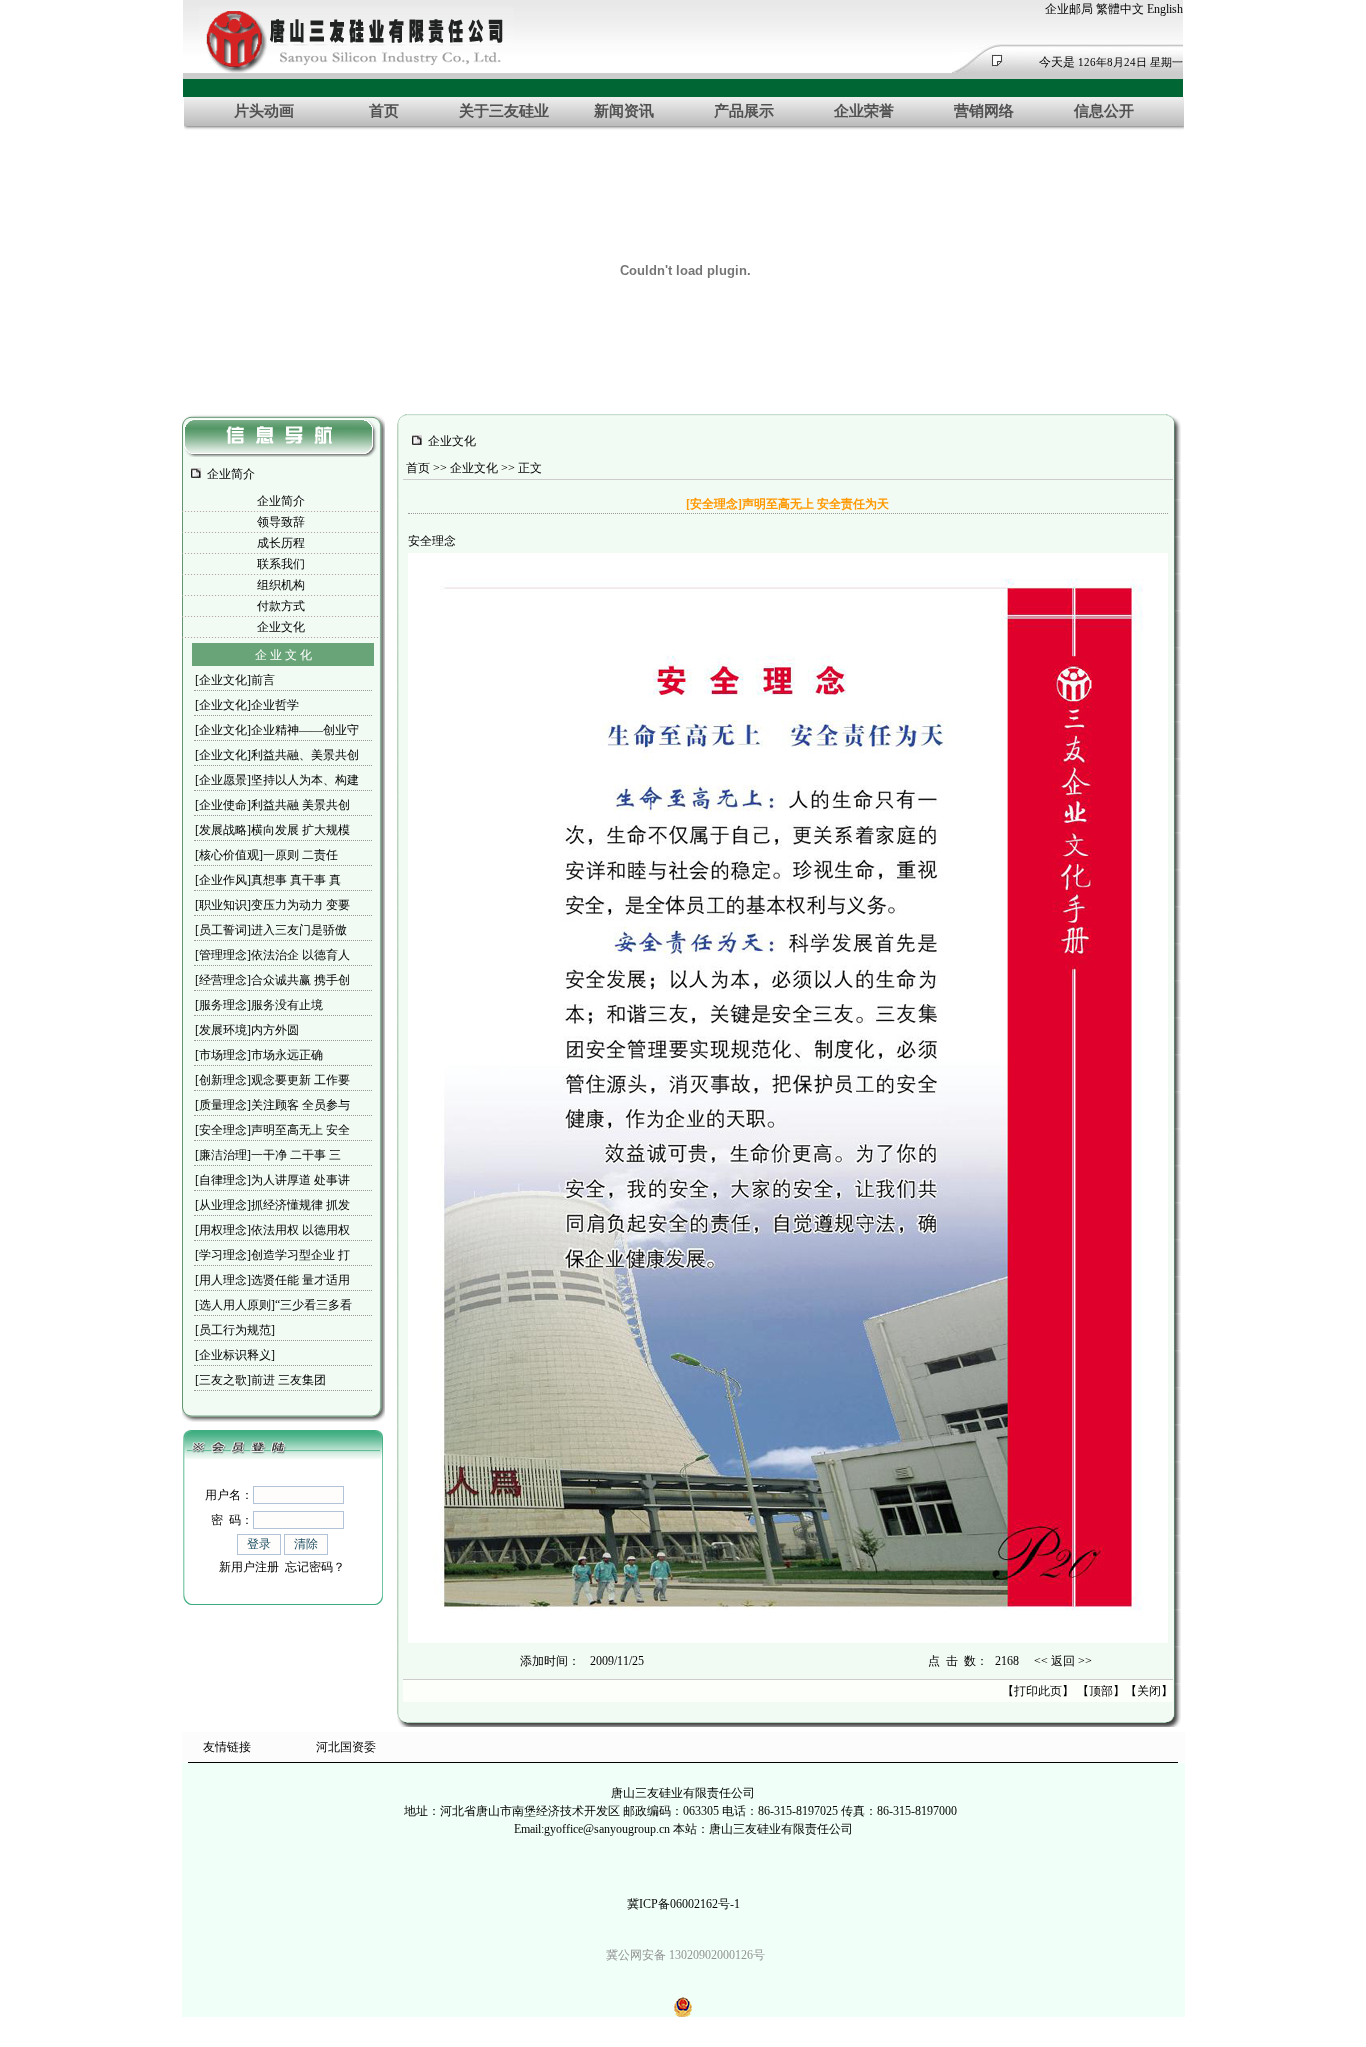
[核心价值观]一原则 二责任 (266, 855)
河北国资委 (346, 1747)
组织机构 (281, 585)
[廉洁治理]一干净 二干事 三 (268, 1155)
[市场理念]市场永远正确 (259, 1055)
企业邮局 (1069, 9)
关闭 (1149, 1691)
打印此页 (1038, 1691)
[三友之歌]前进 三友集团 (260, 1380)
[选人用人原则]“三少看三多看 (273, 1305)
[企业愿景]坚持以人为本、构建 (277, 780)
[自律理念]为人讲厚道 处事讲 (272, 1180)
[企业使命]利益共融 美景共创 (272, 805)
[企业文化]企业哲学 (247, 705)
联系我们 (281, 564)
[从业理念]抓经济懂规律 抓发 (272, 1205)
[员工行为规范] (235, 1330)
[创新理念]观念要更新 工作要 (272, 1080)
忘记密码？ (315, 1567)
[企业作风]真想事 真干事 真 (268, 880)
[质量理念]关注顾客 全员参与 (272, 1105)
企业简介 (281, 501)
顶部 (1101, 1691)
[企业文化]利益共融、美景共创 (277, 755)
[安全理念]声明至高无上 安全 (272, 1130)
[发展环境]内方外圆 (247, 1030)
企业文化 (281, 627)
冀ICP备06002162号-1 (683, 1904)
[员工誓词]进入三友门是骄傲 (271, 930)
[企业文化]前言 (235, 680)
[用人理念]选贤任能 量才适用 (272, 1280)
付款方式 (281, 606)
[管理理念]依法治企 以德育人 (272, 955)
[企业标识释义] (235, 1355)
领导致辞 (281, 522)
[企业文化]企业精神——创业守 (277, 730)
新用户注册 (249, 1567)
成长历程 (281, 543)
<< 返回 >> (1063, 1661)
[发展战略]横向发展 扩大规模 (272, 830)
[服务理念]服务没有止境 (259, 1005)
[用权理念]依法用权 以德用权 (272, 1230)
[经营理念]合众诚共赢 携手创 (272, 980)
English (1165, 9)
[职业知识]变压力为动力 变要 (272, 905)
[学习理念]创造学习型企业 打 (272, 1255)
